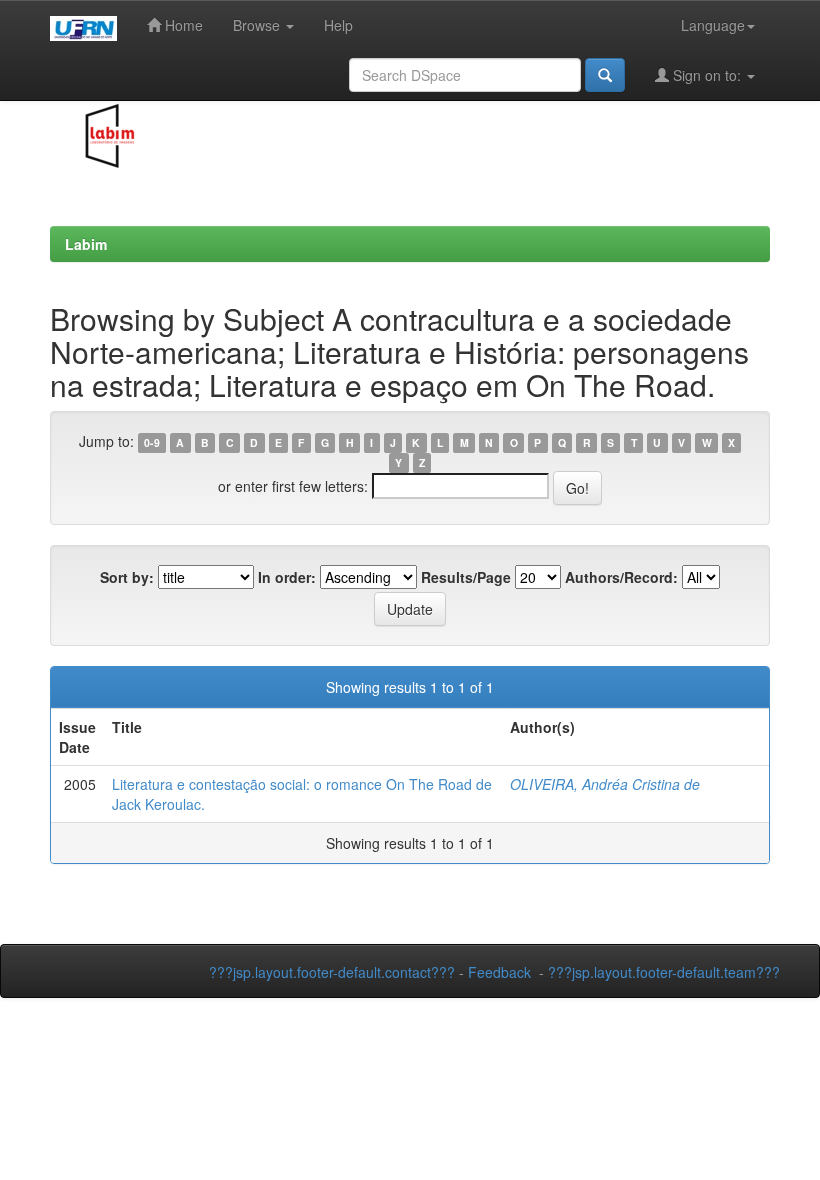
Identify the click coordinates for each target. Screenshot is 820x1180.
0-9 (152, 442)
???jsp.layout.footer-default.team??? (664, 972)
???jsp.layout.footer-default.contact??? (332, 972)
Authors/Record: (621, 577)
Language (713, 25)
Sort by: (127, 577)
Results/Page (466, 577)
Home (182, 25)
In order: (287, 577)
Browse (258, 25)
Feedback (499, 972)
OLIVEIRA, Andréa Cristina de (605, 784)
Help (338, 25)
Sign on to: (707, 75)
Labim (86, 244)
